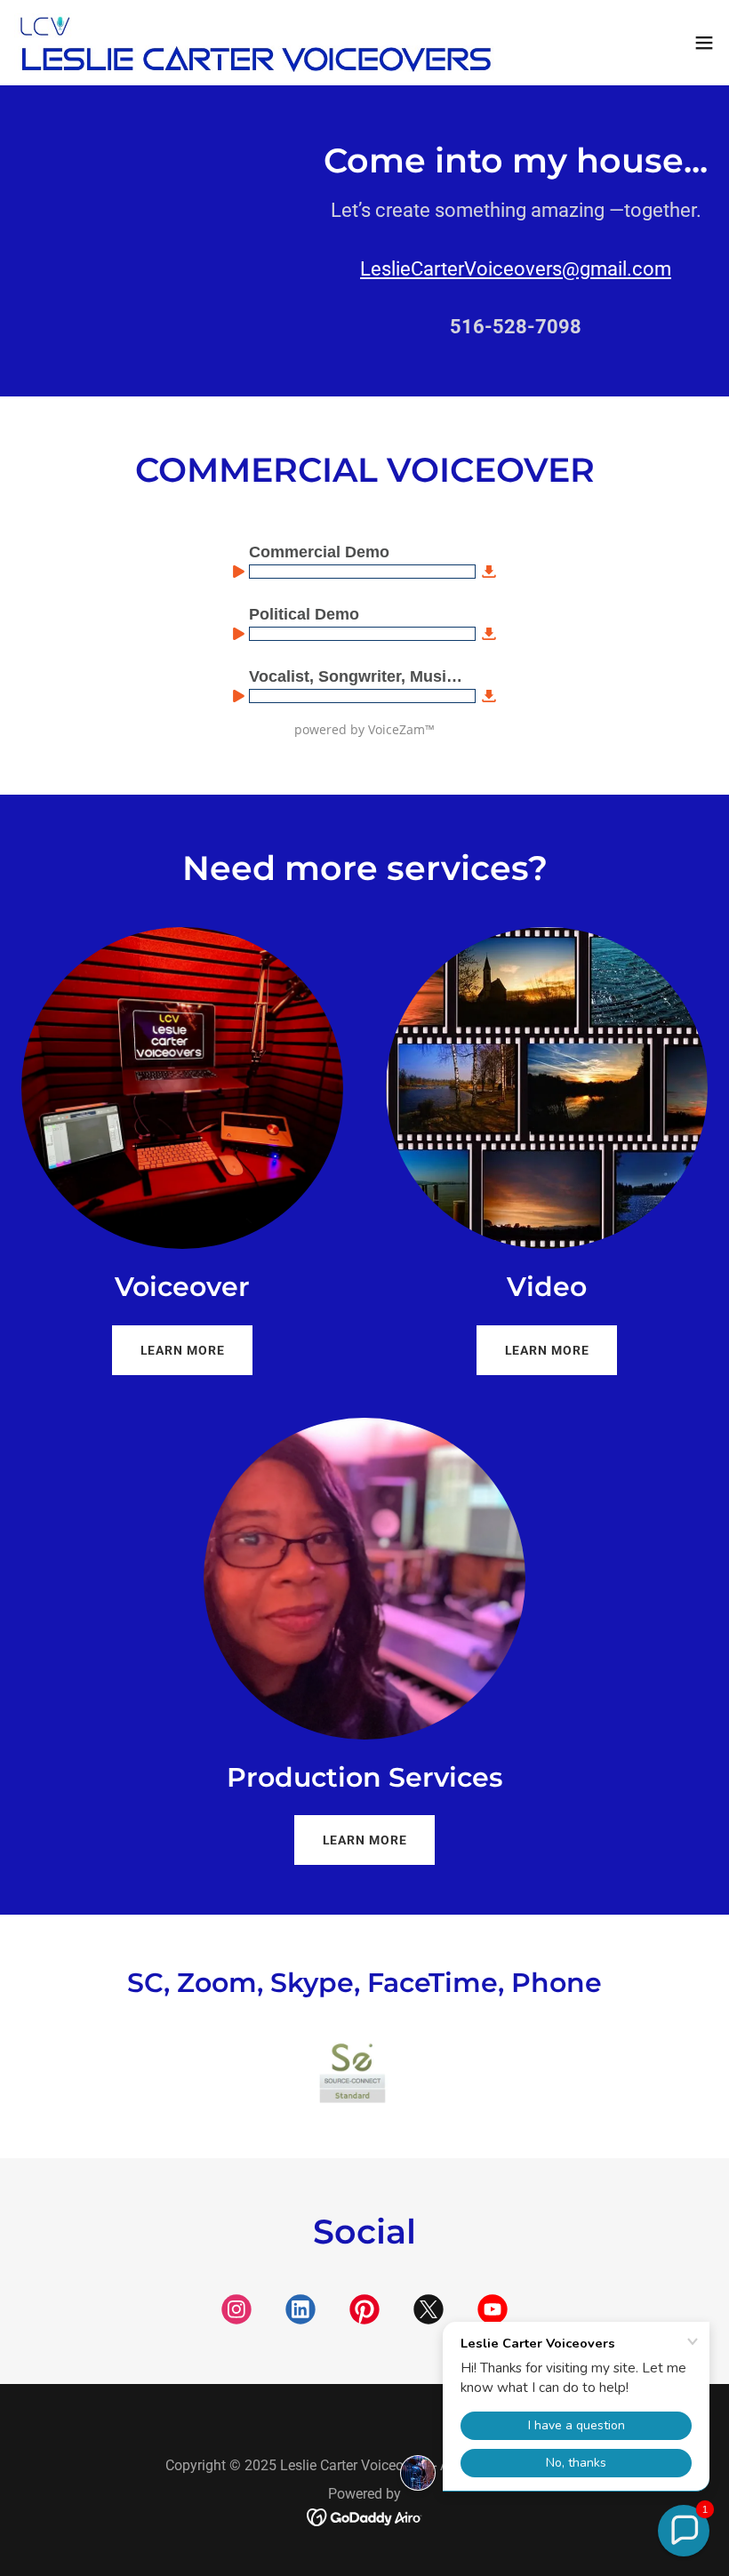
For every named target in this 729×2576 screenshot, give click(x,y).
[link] (257, 43)
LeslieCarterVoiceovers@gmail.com (516, 269)
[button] (704, 43)
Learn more (183, 1350)
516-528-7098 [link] (516, 327)
